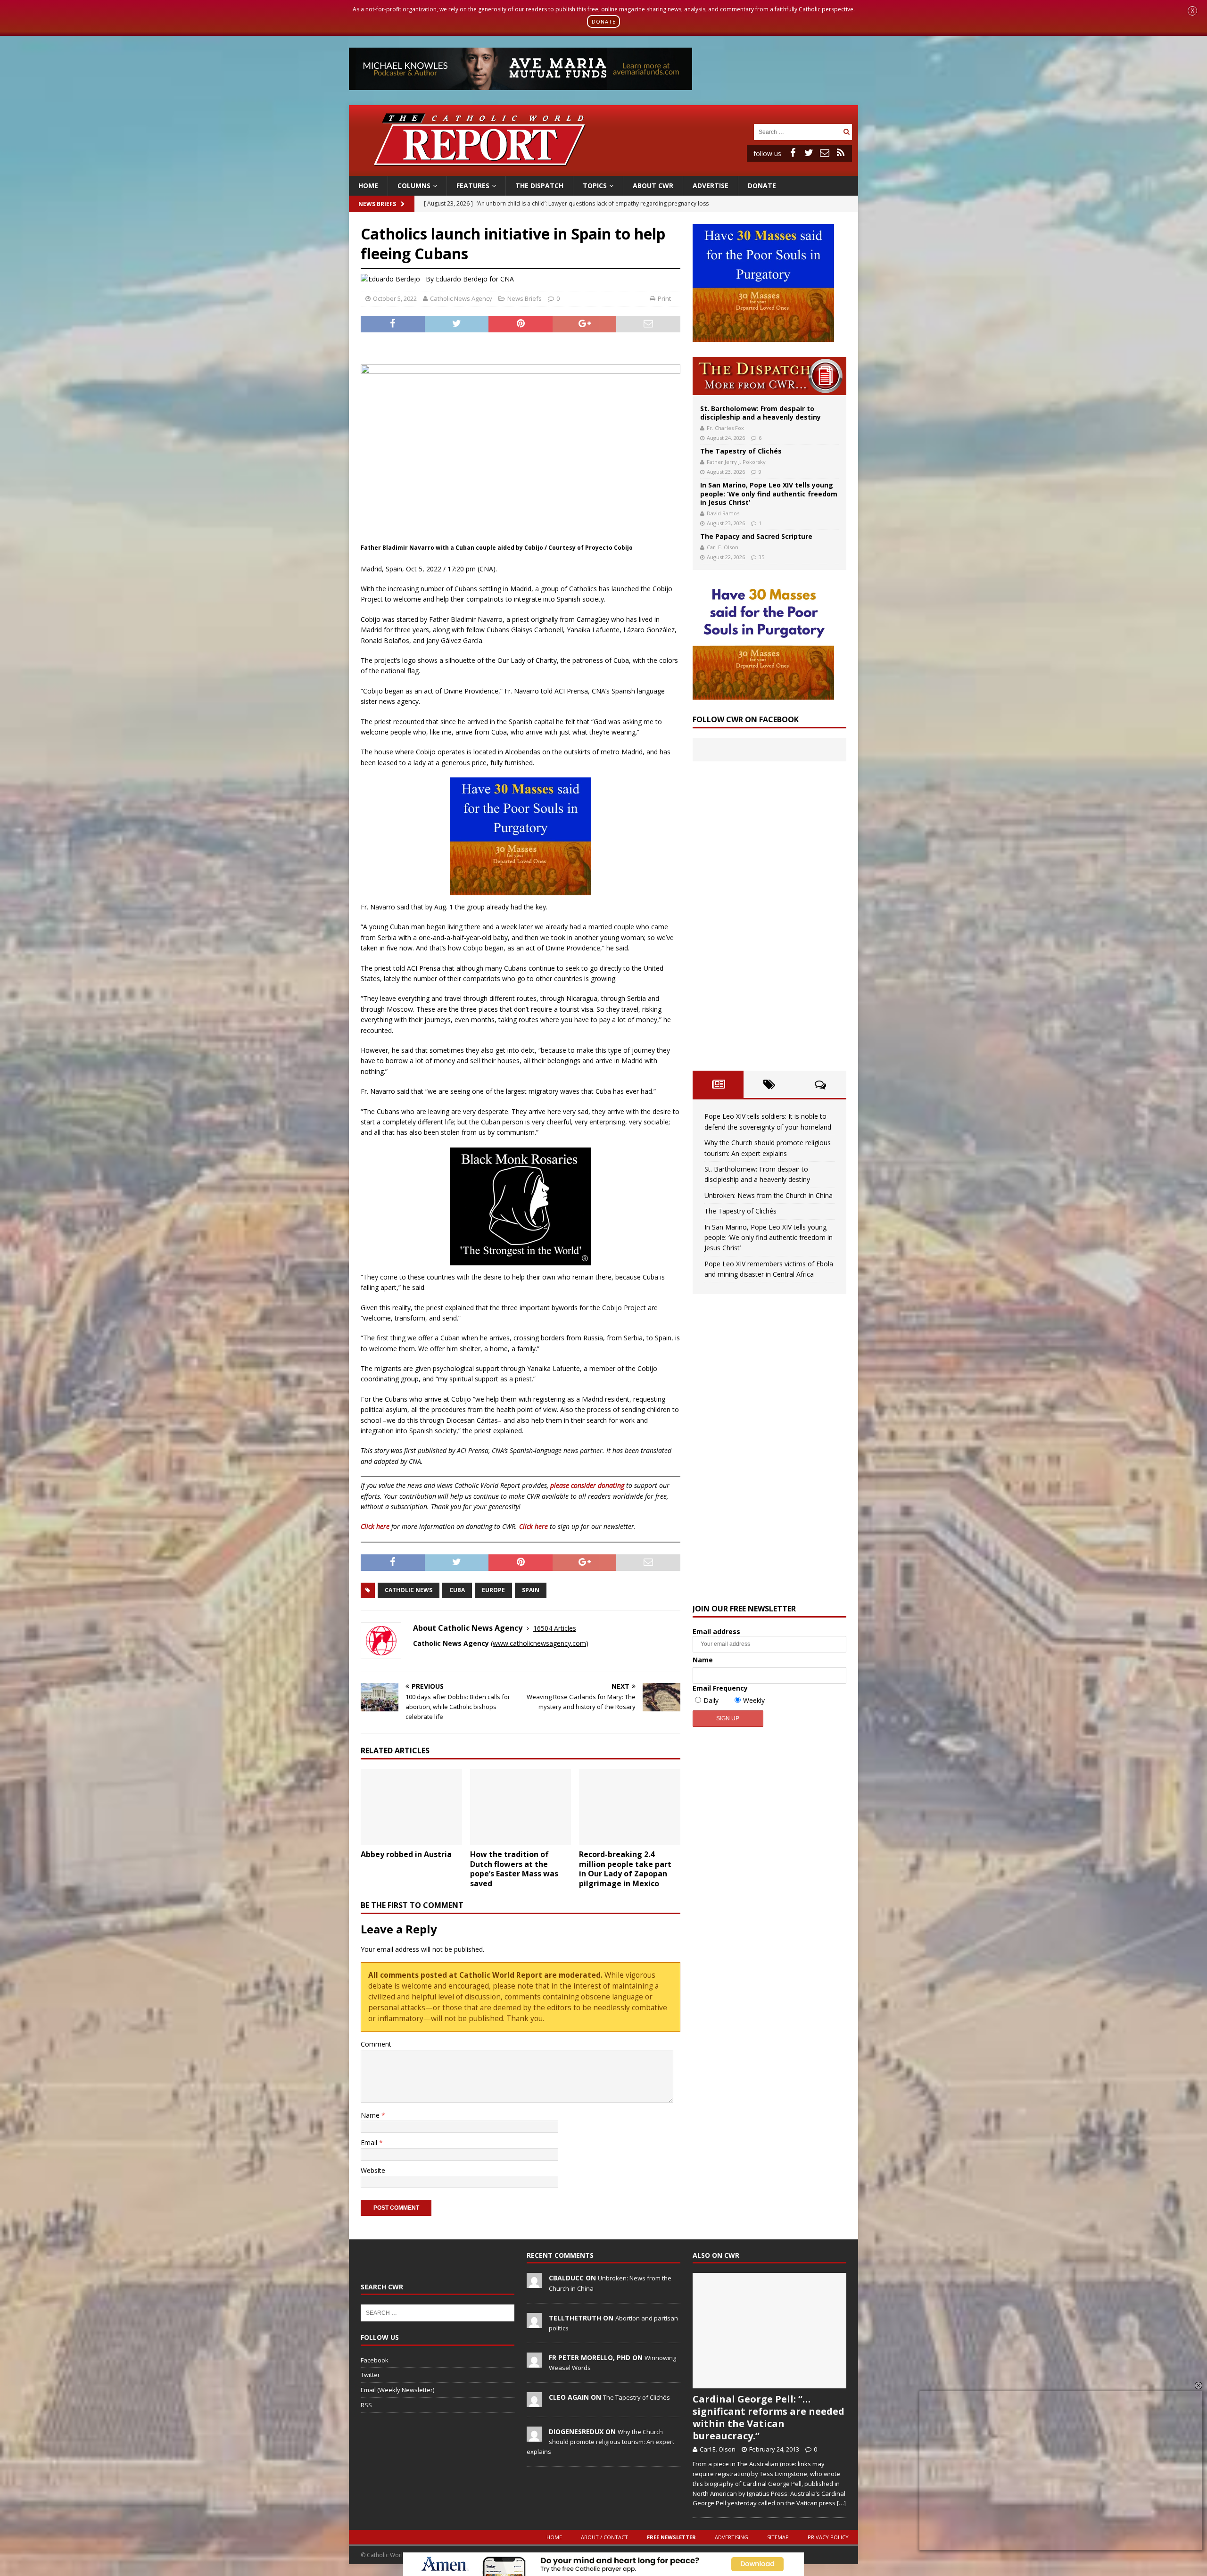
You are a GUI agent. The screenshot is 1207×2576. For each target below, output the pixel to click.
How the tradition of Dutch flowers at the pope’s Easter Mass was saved (514, 1869)
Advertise (711, 186)
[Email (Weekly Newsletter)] (825, 153)
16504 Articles (555, 1628)
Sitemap (778, 2537)
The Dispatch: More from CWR (769, 376)
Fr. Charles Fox (725, 428)
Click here (375, 1526)
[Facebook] (793, 153)
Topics (595, 186)
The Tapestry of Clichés (741, 451)
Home (368, 186)
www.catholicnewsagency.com (539, 1643)
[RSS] (841, 153)
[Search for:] (797, 131)
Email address (716, 1631)
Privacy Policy (828, 2537)
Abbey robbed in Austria (406, 1854)
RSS (366, 2405)
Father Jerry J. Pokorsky (736, 462)
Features (473, 186)
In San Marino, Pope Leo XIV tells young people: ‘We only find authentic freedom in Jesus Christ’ (769, 493)
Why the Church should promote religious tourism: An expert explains (600, 2442)
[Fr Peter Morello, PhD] (534, 2362)
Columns (414, 186)
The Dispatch (539, 186)
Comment (376, 2044)
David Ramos (723, 513)
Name (371, 2115)
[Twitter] (809, 153)
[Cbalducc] (534, 2283)
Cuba (457, 1590)
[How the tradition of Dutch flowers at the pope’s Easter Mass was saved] (521, 1807)
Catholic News (409, 1590)
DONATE (604, 21)
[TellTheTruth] (534, 2323)
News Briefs (377, 204)
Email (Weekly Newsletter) (397, 2390)
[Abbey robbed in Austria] (411, 1807)
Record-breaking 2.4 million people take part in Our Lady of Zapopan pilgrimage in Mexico (625, 1869)
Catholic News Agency (461, 298)
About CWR (653, 186)
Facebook (375, 2360)
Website (373, 2170)
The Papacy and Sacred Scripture (756, 536)
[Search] (846, 132)
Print (664, 298)
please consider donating (587, 1485)
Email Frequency (720, 1688)
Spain (531, 1590)
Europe (493, 1590)
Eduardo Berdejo (462, 279)
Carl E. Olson (723, 547)
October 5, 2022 (395, 298)
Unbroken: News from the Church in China (769, 1195)
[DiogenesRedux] (534, 2436)
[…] (841, 2503)
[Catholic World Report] (603, 170)
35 (761, 557)
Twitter (370, 2375)
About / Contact (604, 2537)
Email (370, 2143)
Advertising (732, 2537)
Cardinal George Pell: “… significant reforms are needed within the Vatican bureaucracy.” (769, 2417)
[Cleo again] (534, 2402)
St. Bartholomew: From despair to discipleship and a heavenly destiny (761, 413)
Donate (762, 186)
